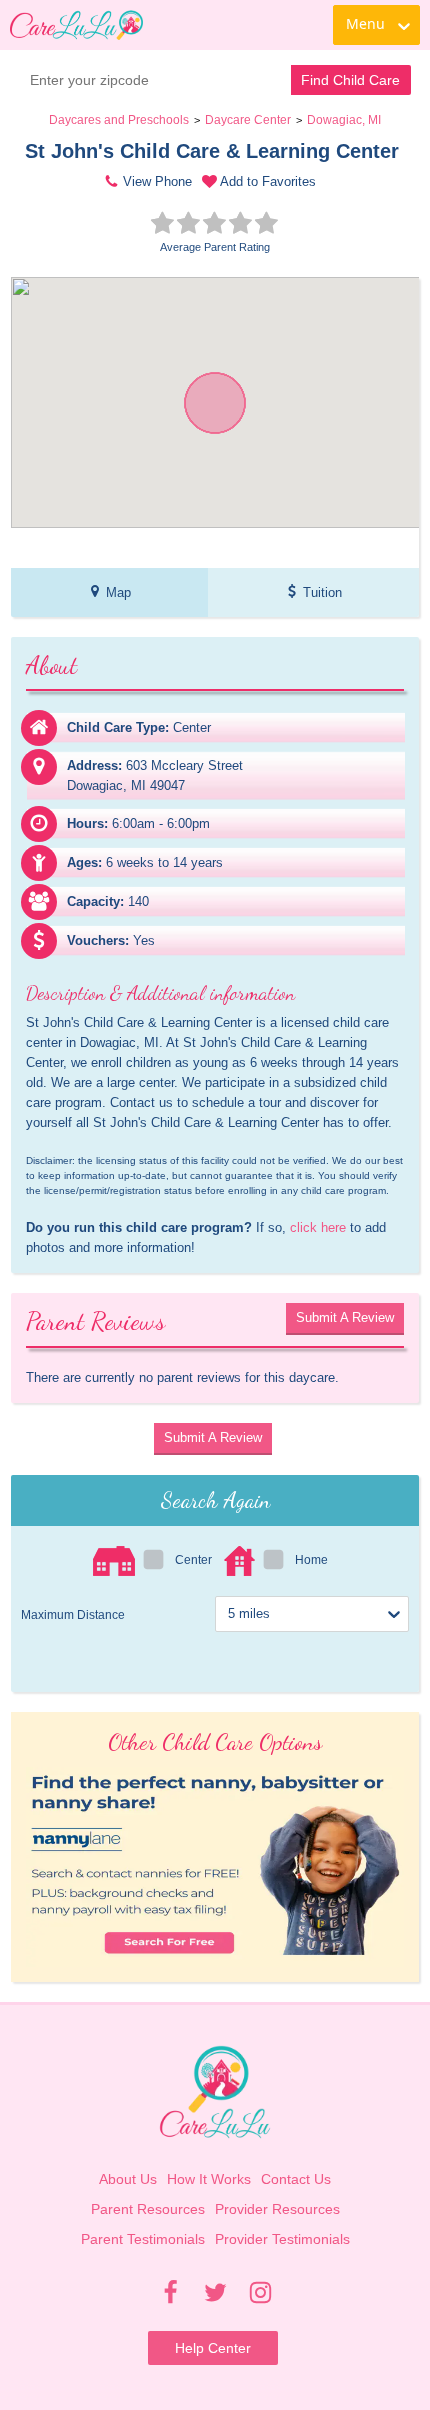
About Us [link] (128, 2179)
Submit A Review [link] (345, 1317)
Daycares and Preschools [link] (119, 120)
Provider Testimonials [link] (282, 2239)
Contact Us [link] (296, 2179)
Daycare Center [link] (248, 120)
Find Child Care (350, 80)
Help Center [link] (213, 2348)
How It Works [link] (209, 2179)
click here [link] (318, 1227)
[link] (76, 25)
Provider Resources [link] (277, 2209)
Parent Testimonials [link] (143, 2239)
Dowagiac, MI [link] (344, 120)
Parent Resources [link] (148, 2209)
